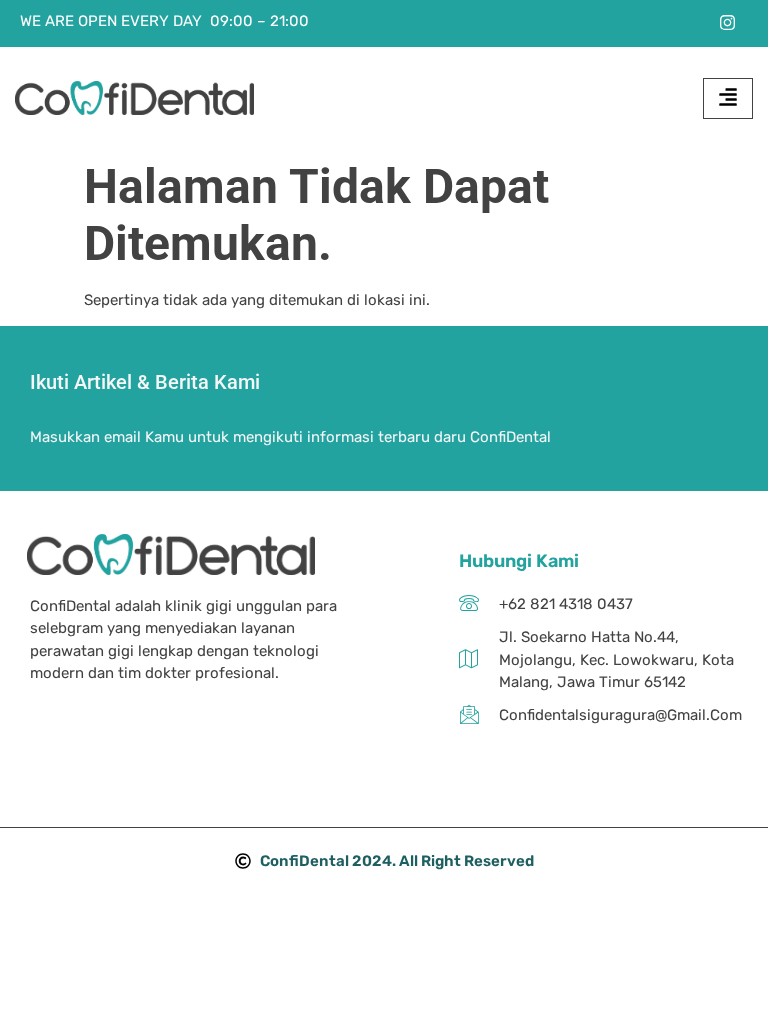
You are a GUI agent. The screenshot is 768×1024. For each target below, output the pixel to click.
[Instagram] (728, 22)
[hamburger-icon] (728, 99)
